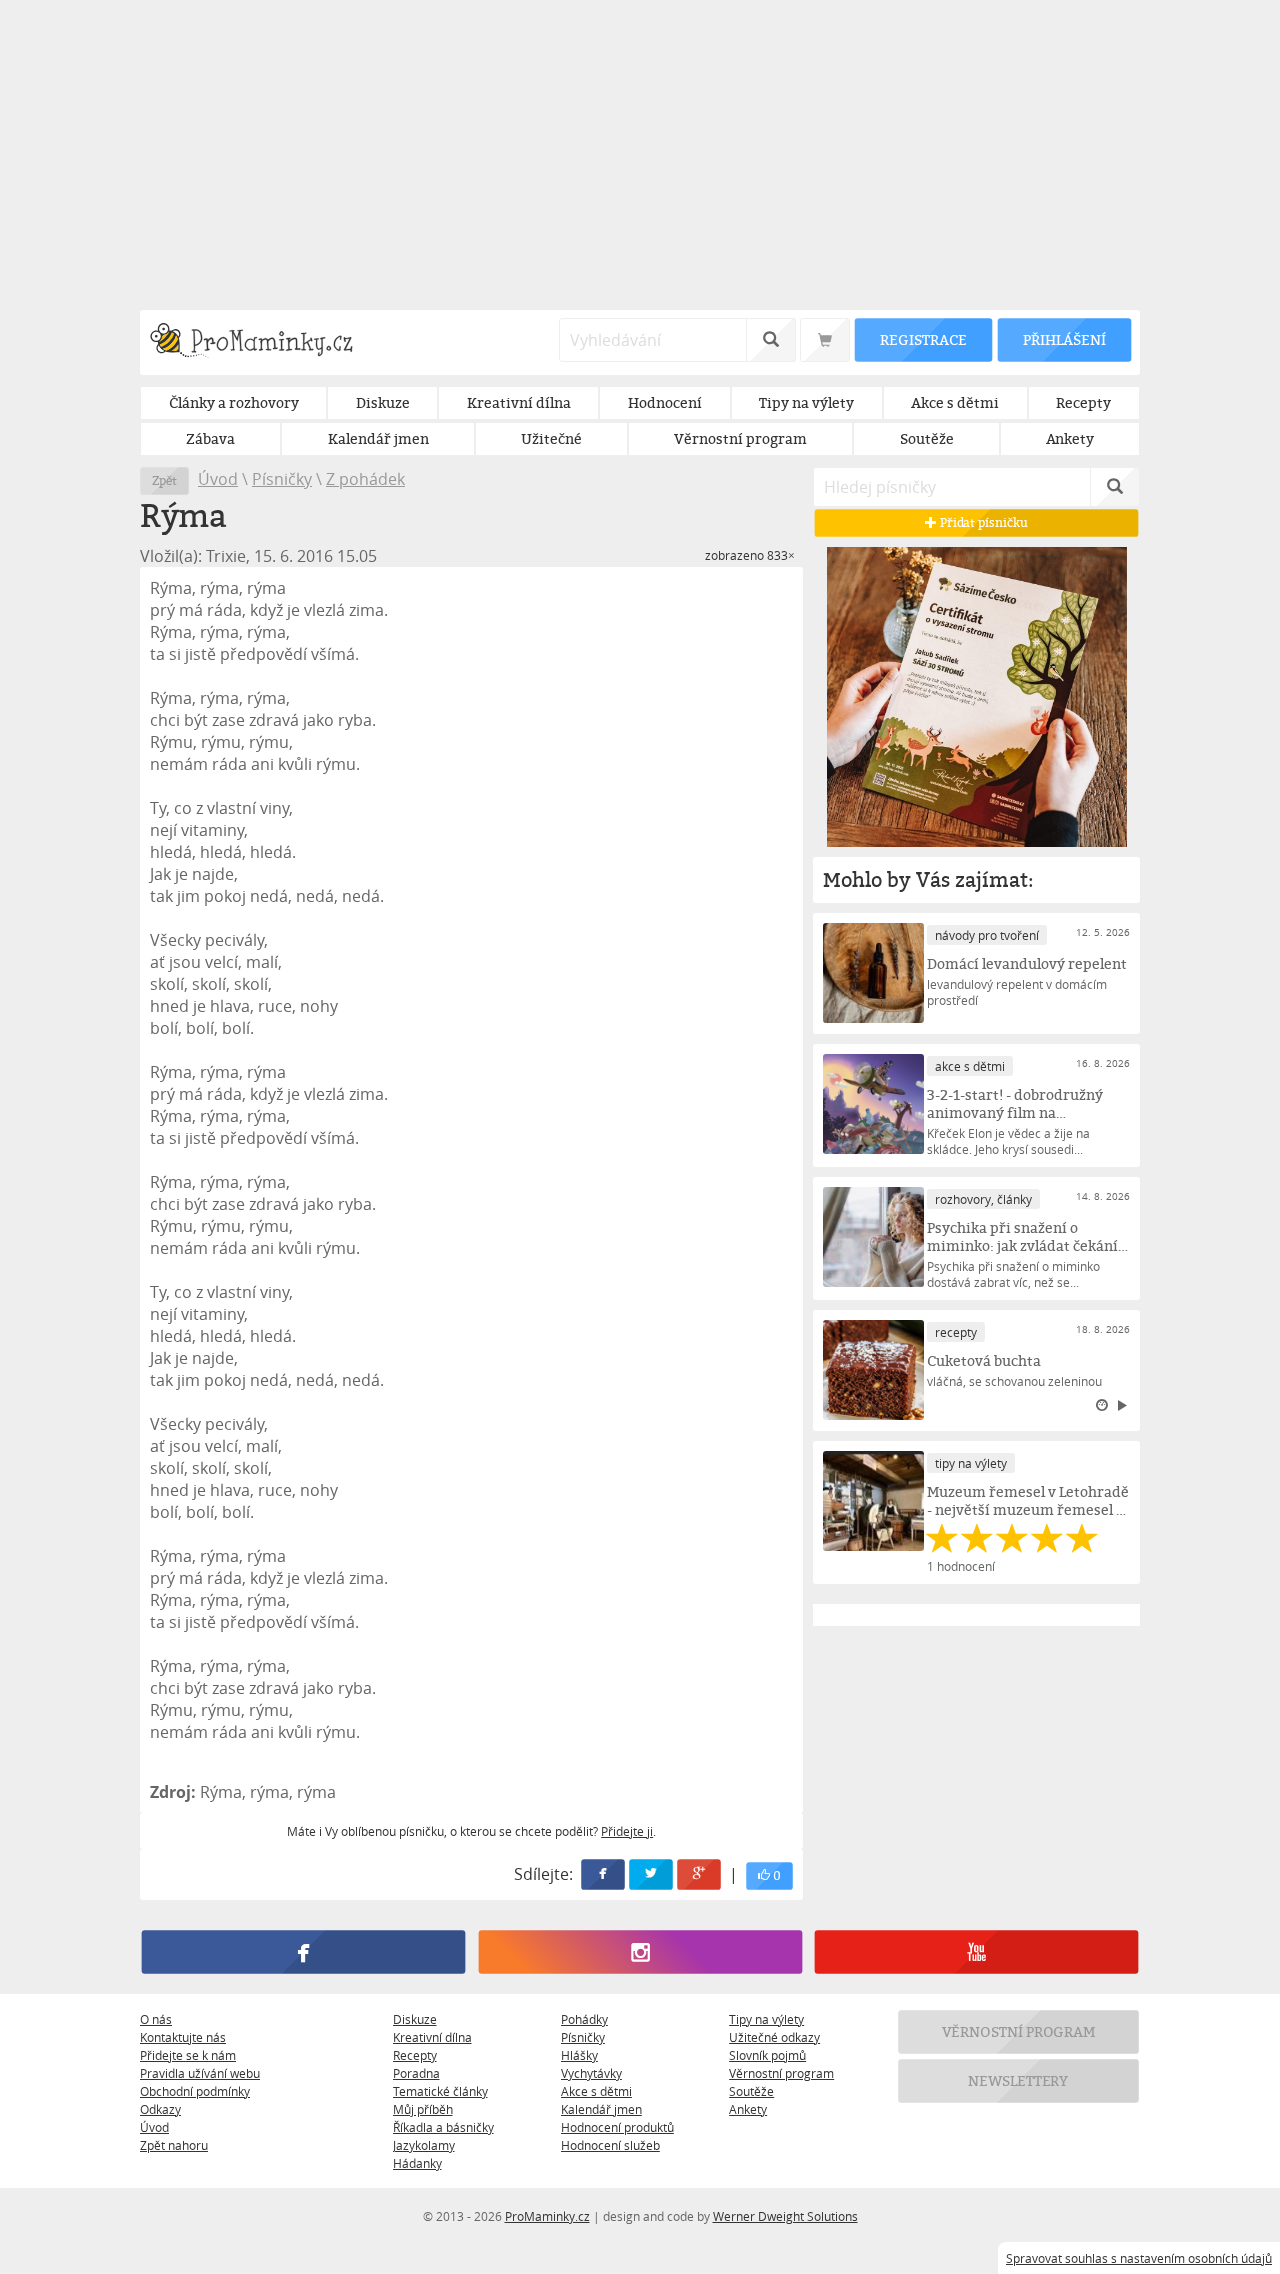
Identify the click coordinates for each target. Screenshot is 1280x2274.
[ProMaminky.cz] (260, 342)
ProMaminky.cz (547, 2216)
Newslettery (1019, 2080)
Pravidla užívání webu (200, 2073)
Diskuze (415, 2019)
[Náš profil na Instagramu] (639, 1952)
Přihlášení (1064, 339)
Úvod (218, 479)
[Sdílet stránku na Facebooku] (604, 1874)
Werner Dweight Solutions (785, 2216)
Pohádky (584, 2019)
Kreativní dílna (432, 2037)
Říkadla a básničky (443, 2127)
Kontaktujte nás (183, 2037)
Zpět (164, 480)
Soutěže (751, 2091)
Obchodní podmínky (195, 2091)
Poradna (416, 2073)
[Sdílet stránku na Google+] (700, 1874)
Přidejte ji (627, 1831)
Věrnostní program (781, 2073)
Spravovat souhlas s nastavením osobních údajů (1139, 2258)
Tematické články (440, 2091)
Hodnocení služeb (610, 2145)
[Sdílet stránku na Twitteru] (652, 1874)
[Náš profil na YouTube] (976, 1952)
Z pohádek (365, 479)
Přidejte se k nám (188, 2055)
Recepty (415, 2055)
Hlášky (579, 2055)
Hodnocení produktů (617, 2127)
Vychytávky (591, 2073)
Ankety (748, 2109)
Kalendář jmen (601, 2109)
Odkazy (160, 2109)
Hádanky (417, 2163)
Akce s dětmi (596, 2091)
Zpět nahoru (174, 2145)
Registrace (923, 339)
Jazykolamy (424, 2145)
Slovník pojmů (767, 2055)
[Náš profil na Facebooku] (303, 1952)
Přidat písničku (982, 522)
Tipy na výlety (766, 2019)
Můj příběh (423, 2109)
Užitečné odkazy (774, 2037)
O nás (156, 2019)
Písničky (282, 479)
